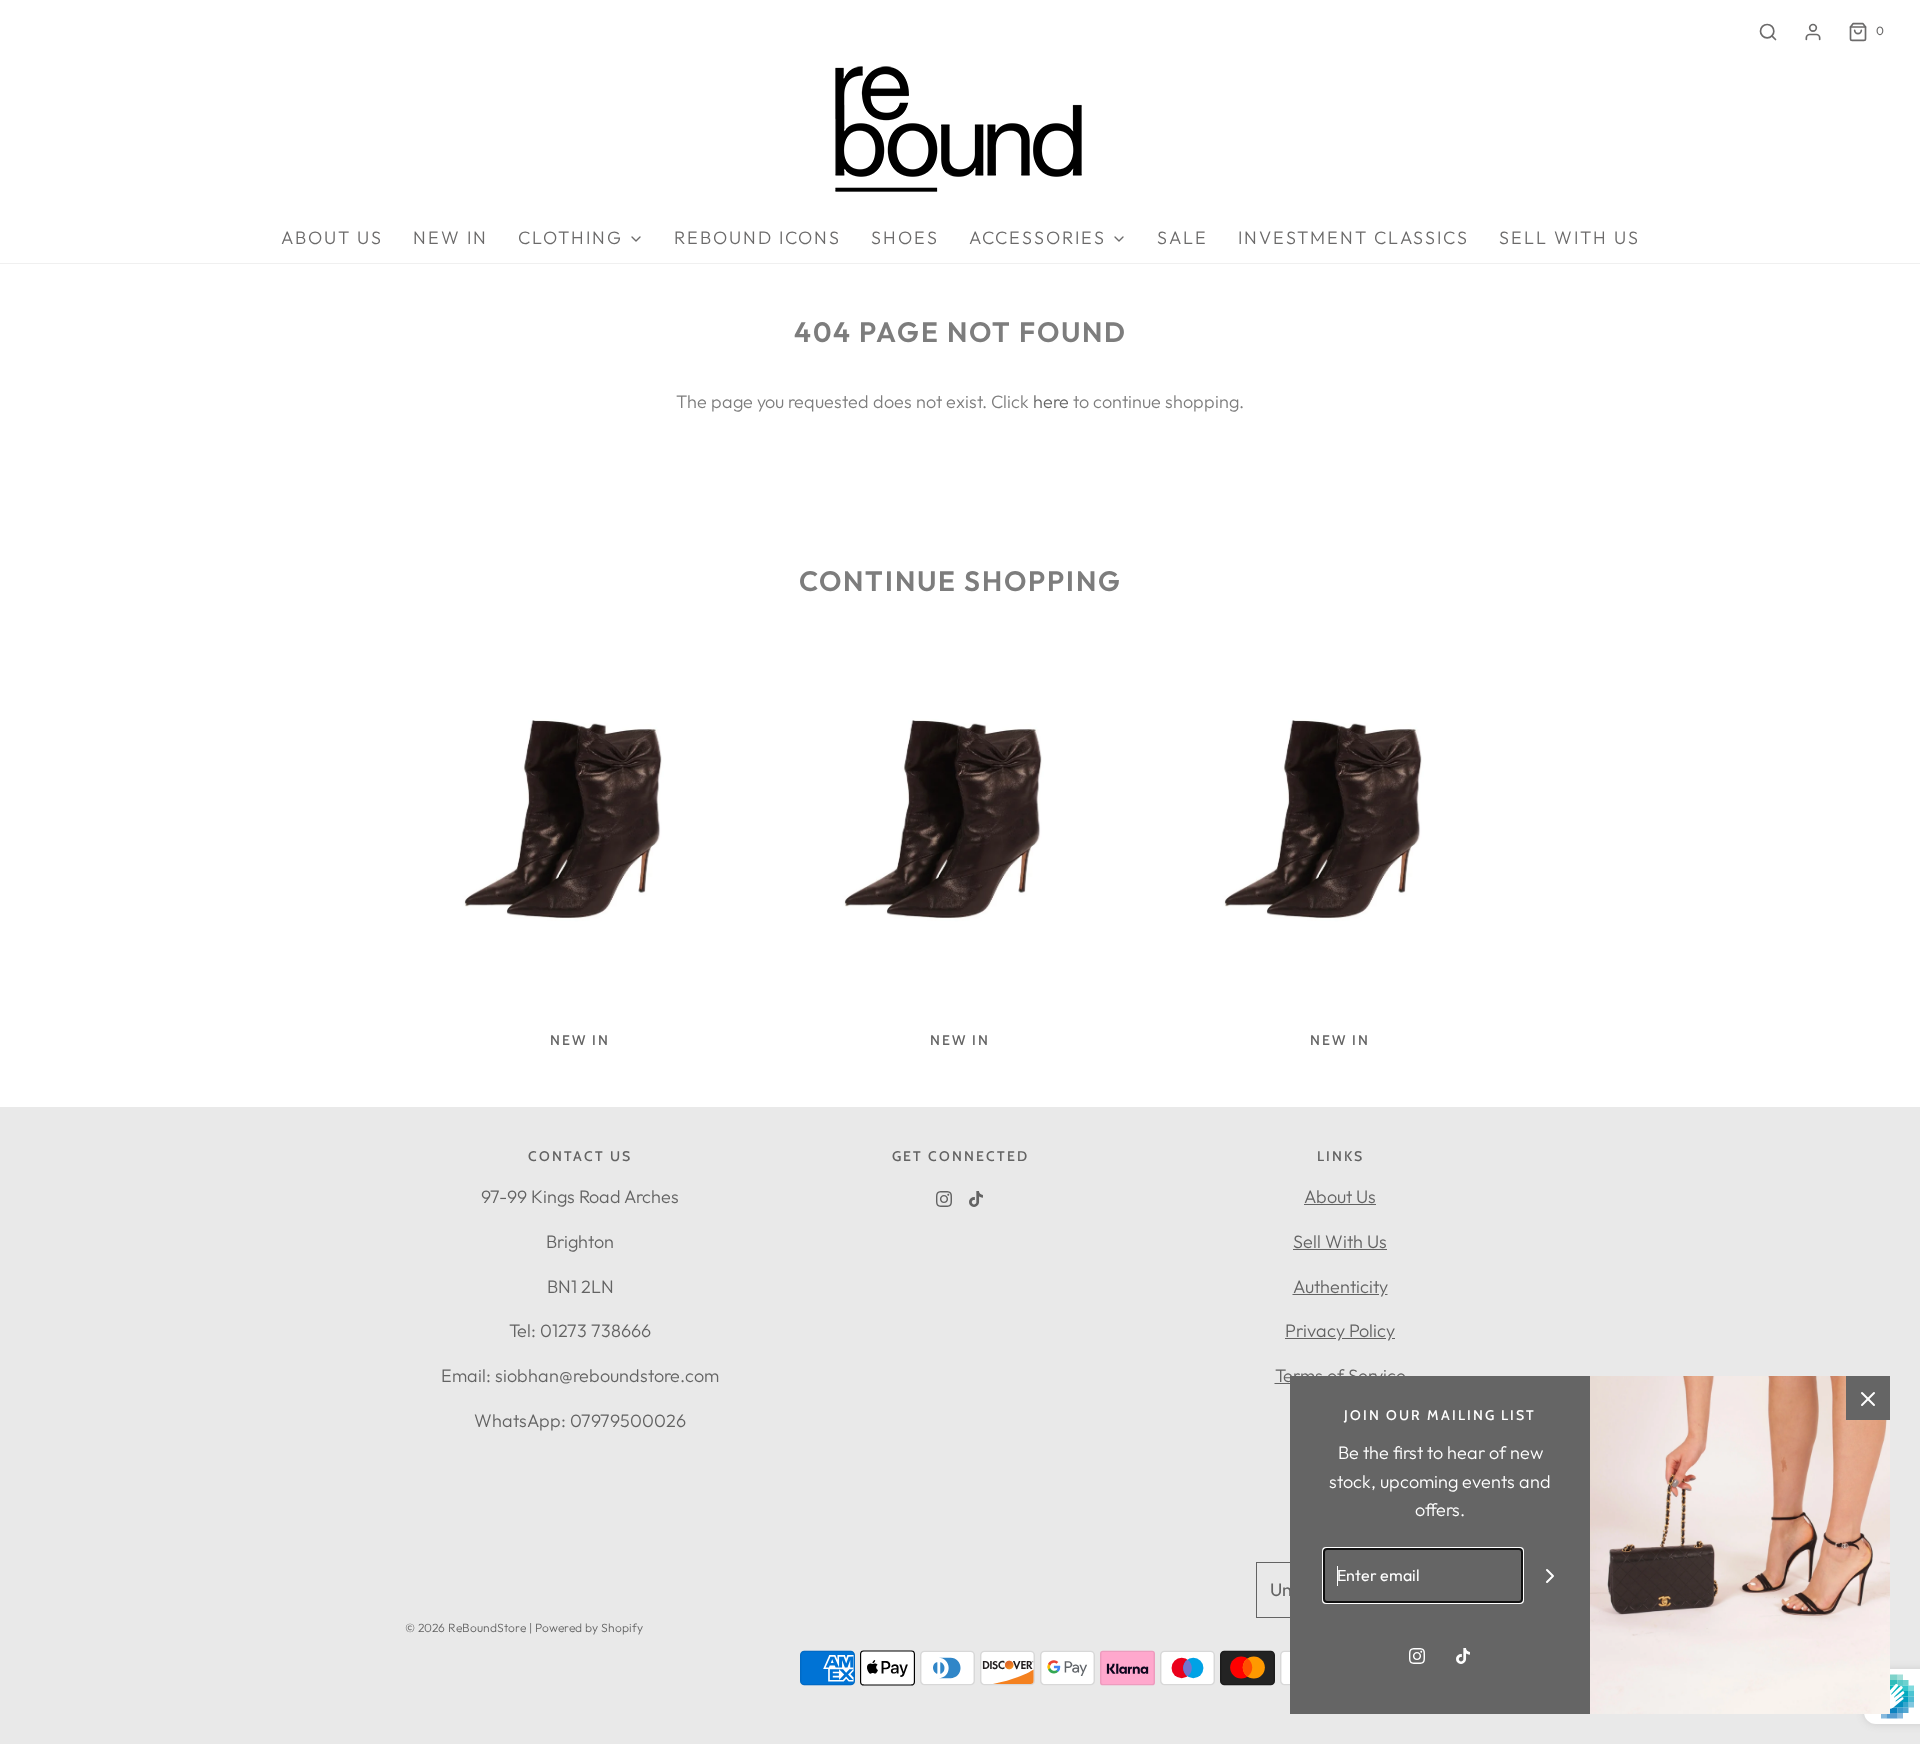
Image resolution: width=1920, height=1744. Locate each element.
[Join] (1550, 1575)
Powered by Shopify (589, 1627)
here (1051, 401)
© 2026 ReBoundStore (465, 1627)
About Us (1340, 1196)
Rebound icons (757, 237)
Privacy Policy (1340, 1330)
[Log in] (1813, 32)
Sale (1182, 237)
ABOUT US (332, 237)
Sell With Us (1340, 1241)
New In (450, 237)
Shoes (905, 237)
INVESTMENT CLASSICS (1353, 237)
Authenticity (1340, 1286)
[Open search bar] (1768, 31)
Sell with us (1569, 237)
